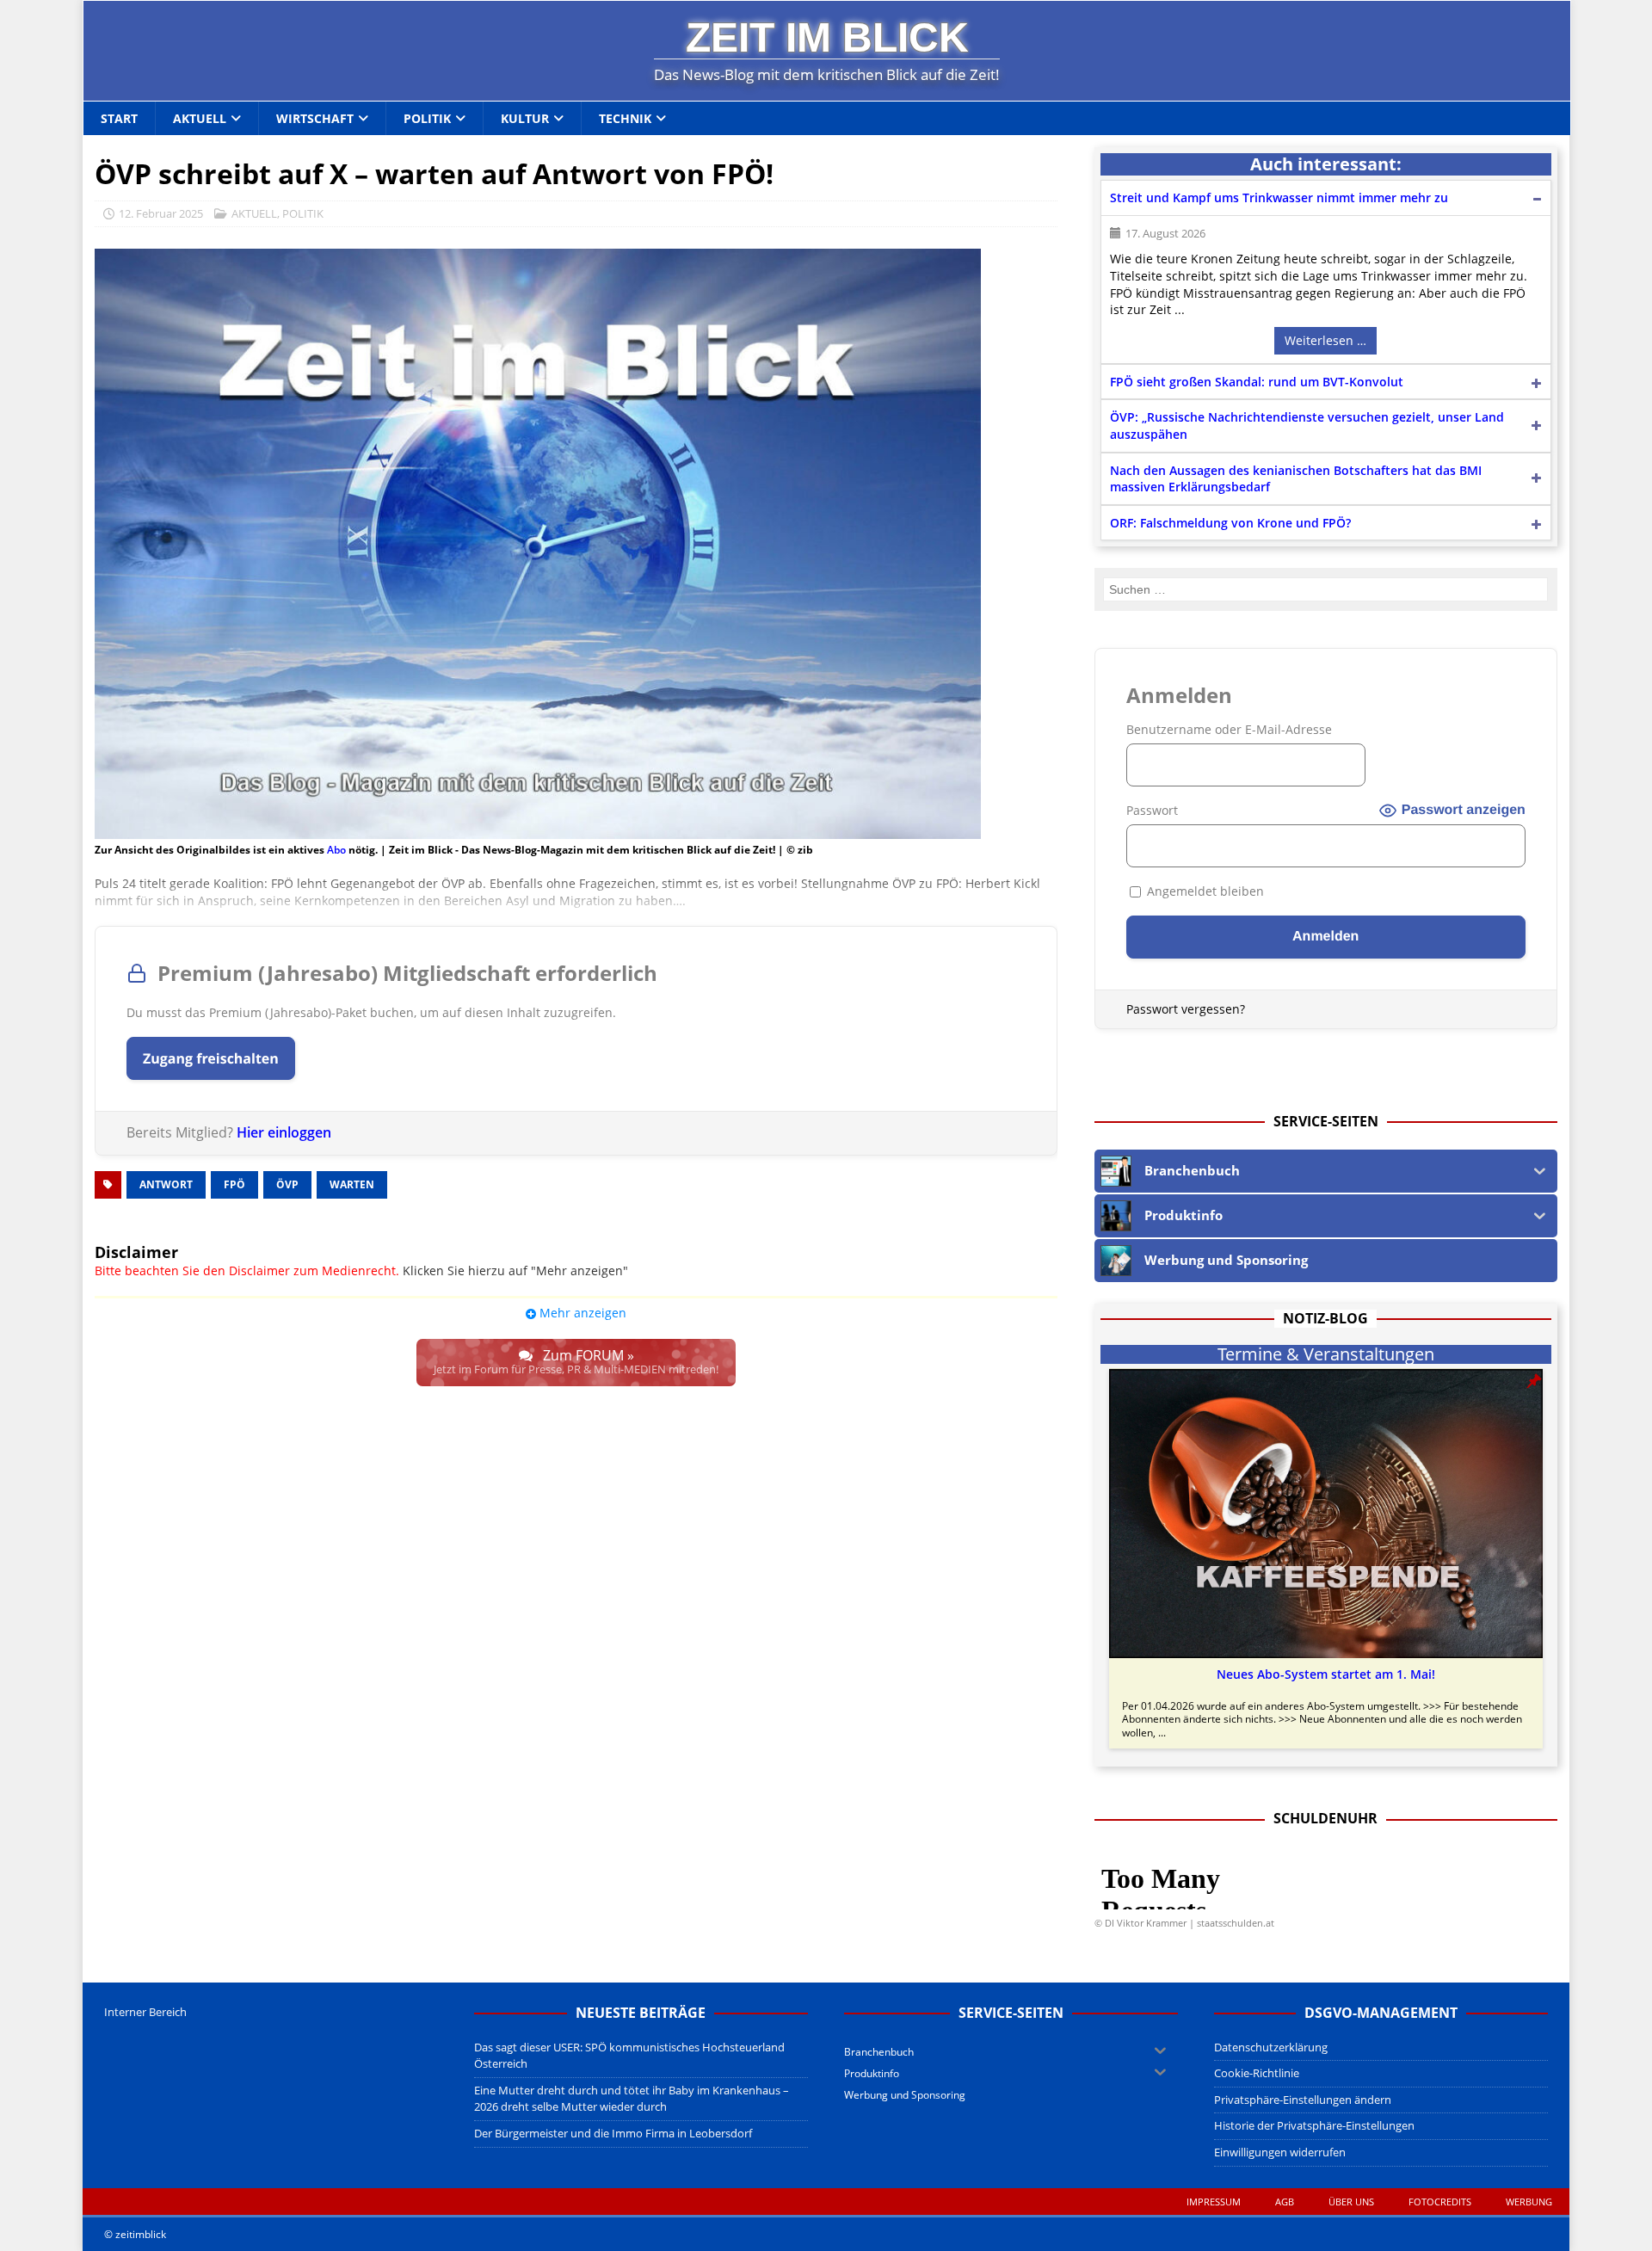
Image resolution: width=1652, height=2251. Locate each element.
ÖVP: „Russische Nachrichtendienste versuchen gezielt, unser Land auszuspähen (1307, 426)
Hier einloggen (284, 1132)
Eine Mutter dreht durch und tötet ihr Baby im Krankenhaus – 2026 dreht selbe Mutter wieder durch (632, 2099)
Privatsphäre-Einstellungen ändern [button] (1303, 2100)
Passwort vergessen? (1186, 1009)
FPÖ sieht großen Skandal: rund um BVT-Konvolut (1257, 382)
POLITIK (303, 213)
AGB (1285, 2202)
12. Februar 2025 (161, 213)
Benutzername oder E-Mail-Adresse (1229, 729)
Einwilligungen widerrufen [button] (1280, 2152)
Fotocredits (1440, 2202)
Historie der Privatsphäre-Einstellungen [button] (1314, 2125)
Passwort (1152, 810)
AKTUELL (254, 213)
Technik (625, 118)
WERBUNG (1529, 2202)
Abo (336, 850)
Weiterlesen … (1325, 340)
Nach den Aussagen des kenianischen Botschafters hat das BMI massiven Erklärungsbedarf (1296, 479)
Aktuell (200, 118)
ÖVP (287, 1184)
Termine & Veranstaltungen (1326, 1354)
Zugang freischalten (211, 1058)
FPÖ (234, 1184)
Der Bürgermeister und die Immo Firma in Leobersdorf (613, 2133)
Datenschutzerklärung (1271, 2047)
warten (352, 1184)
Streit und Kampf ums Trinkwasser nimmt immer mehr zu (1279, 197)
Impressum (1214, 2202)
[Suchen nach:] (1325, 589)
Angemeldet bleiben (1204, 891)
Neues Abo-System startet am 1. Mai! (1326, 1674)
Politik (427, 118)
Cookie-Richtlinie (1257, 2073)
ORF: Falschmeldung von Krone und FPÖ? (1230, 523)
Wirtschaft (315, 118)
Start (119, 118)
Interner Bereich (145, 2012)
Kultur (525, 118)
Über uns (1351, 2202)
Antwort (166, 1184)
